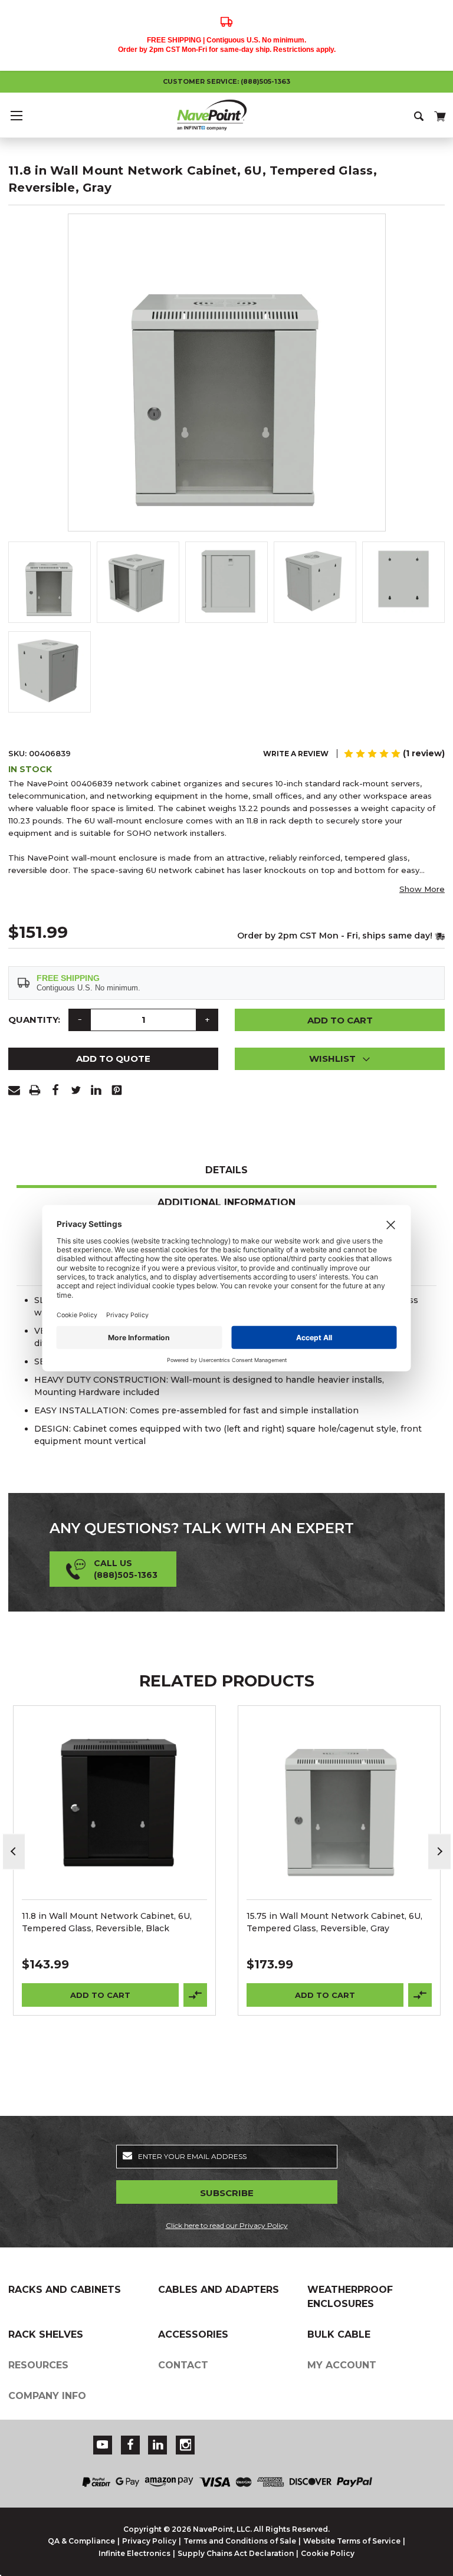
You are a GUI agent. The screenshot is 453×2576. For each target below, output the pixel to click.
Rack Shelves (46, 2334)
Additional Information (226, 1202)
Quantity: (34, 1020)
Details (226, 1170)
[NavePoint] (226, 115)
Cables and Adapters (219, 2290)
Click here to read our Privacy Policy (227, 2225)
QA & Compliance (81, 2541)
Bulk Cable (339, 2334)
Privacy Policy (149, 2541)
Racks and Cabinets (65, 2290)
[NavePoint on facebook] (130, 2445)
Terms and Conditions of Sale (240, 2541)
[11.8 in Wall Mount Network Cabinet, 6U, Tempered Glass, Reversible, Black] (115, 1807)
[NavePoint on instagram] (186, 2445)
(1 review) (424, 753)
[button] (340, 1059)
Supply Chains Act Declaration (236, 2553)
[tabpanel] (115, 1860)
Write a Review (296, 754)
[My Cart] (439, 114)
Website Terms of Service (352, 2541)
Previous (14, 1851)
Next (439, 1851)
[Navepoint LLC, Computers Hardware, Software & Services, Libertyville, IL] (334, 2438)
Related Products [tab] (227, 1681)
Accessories (193, 2334)
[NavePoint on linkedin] (158, 2445)
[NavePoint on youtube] (103, 2445)
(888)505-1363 (265, 81)
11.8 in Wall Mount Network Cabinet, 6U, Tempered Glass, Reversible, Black (107, 1922)
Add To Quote (113, 1059)
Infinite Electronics (134, 2553)
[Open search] (420, 115)
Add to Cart (100, 1995)
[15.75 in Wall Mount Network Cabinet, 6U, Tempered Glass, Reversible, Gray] (339, 1807)
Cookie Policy (328, 2553)
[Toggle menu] (16, 115)
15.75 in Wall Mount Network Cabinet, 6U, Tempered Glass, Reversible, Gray (334, 1922)
